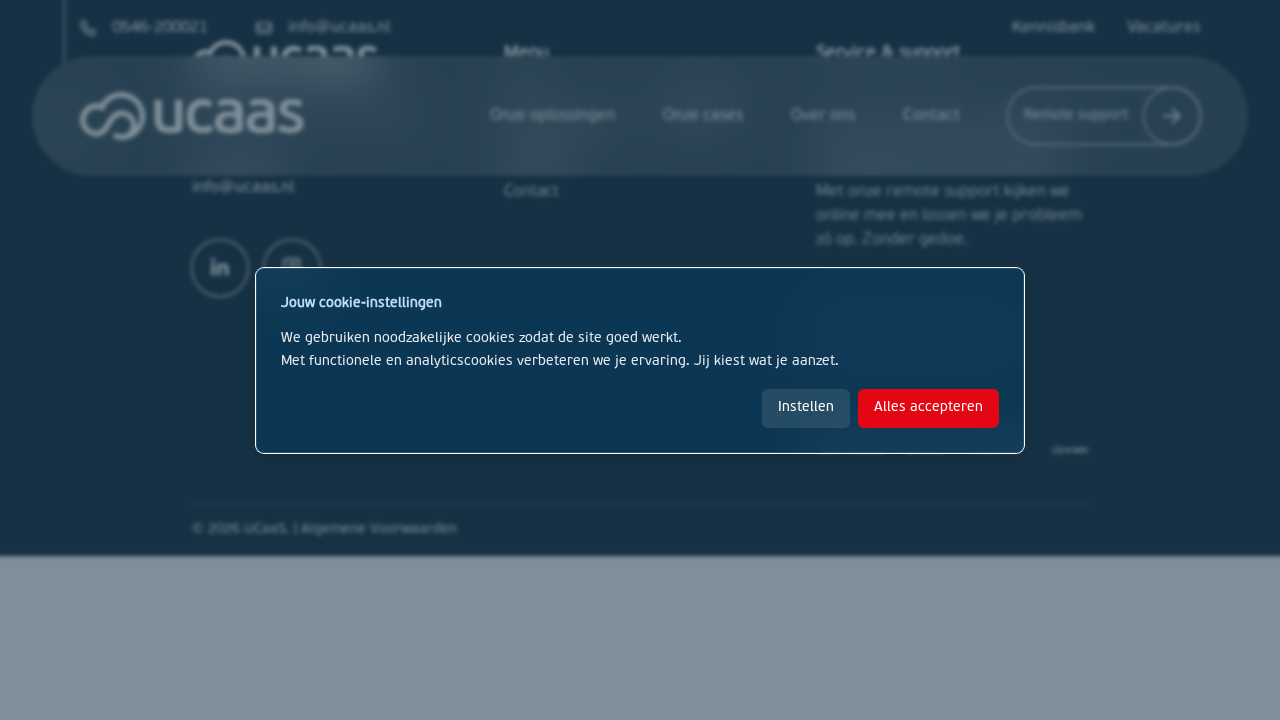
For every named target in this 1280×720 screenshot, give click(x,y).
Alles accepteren (928, 407)
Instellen (806, 407)
